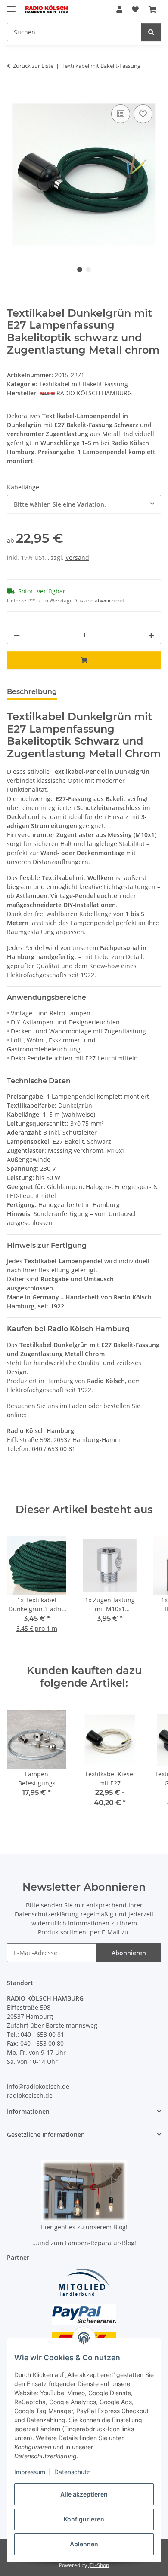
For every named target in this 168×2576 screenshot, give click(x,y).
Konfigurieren (84, 2519)
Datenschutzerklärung (47, 1914)
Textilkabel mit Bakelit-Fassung (83, 384)
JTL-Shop (99, 2565)
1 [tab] (80, 269)
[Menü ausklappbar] (11, 5)
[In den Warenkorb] (14, 93)
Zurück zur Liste (33, 66)
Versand (77, 558)
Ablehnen (84, 2544)
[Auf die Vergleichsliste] (121, 114)
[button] (119, 9)
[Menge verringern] (17, 635)
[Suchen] (151, 32)
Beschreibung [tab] (32, 692)
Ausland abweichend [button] (99, 600)
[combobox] (84, 504)
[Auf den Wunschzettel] (143, 114)
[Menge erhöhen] (151, 635)
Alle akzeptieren (84, 2494)
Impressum (30, 2472)
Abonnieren (129, 1953)
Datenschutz (72, 2472)
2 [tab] (88, 269)
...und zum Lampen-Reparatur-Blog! (84, 2243)
